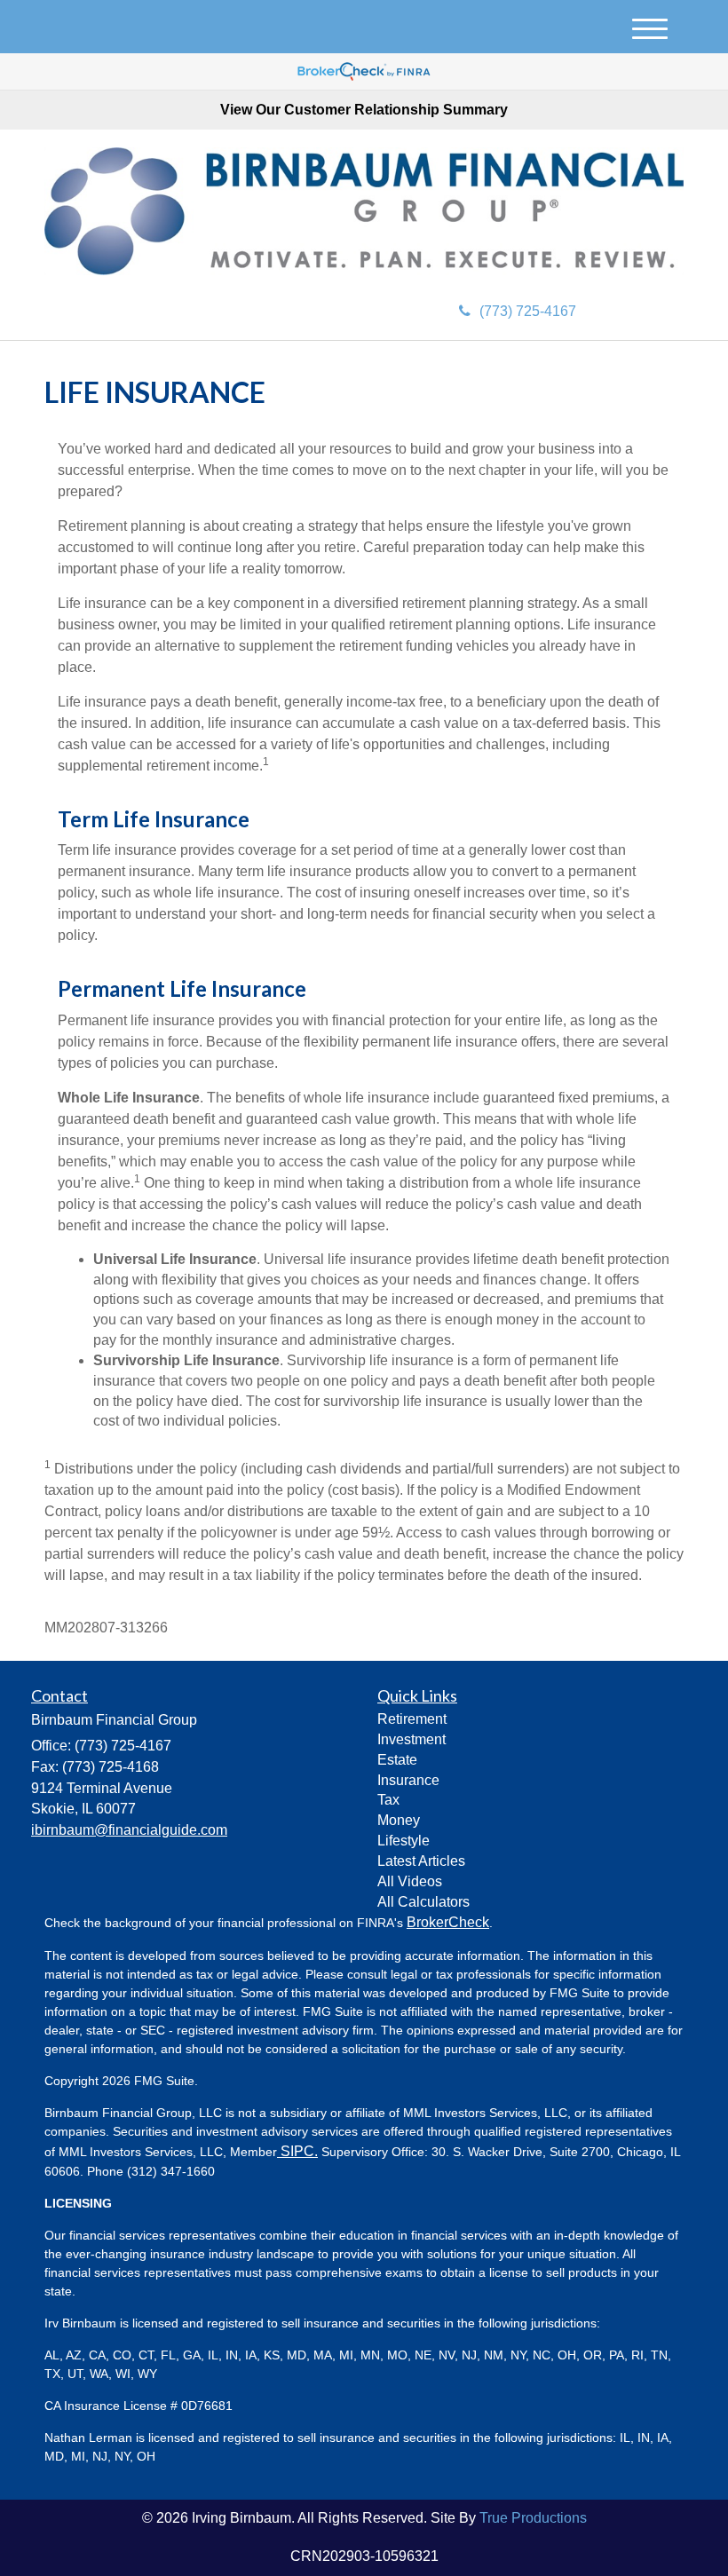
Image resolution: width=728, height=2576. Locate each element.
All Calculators (423, 1902)
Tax (388, 1800)
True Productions (533, 2518)
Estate (397, 1760)
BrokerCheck (448, 1922)
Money (399, 1820)
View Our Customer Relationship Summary (364, 110)
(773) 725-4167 (528, 311)
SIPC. (297, 2151)
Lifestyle (404, 1841)
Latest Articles (421, 1861)
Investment (411, 1739)
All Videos (410, 1881)
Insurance (408, 1780)
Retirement (412, 1719)
